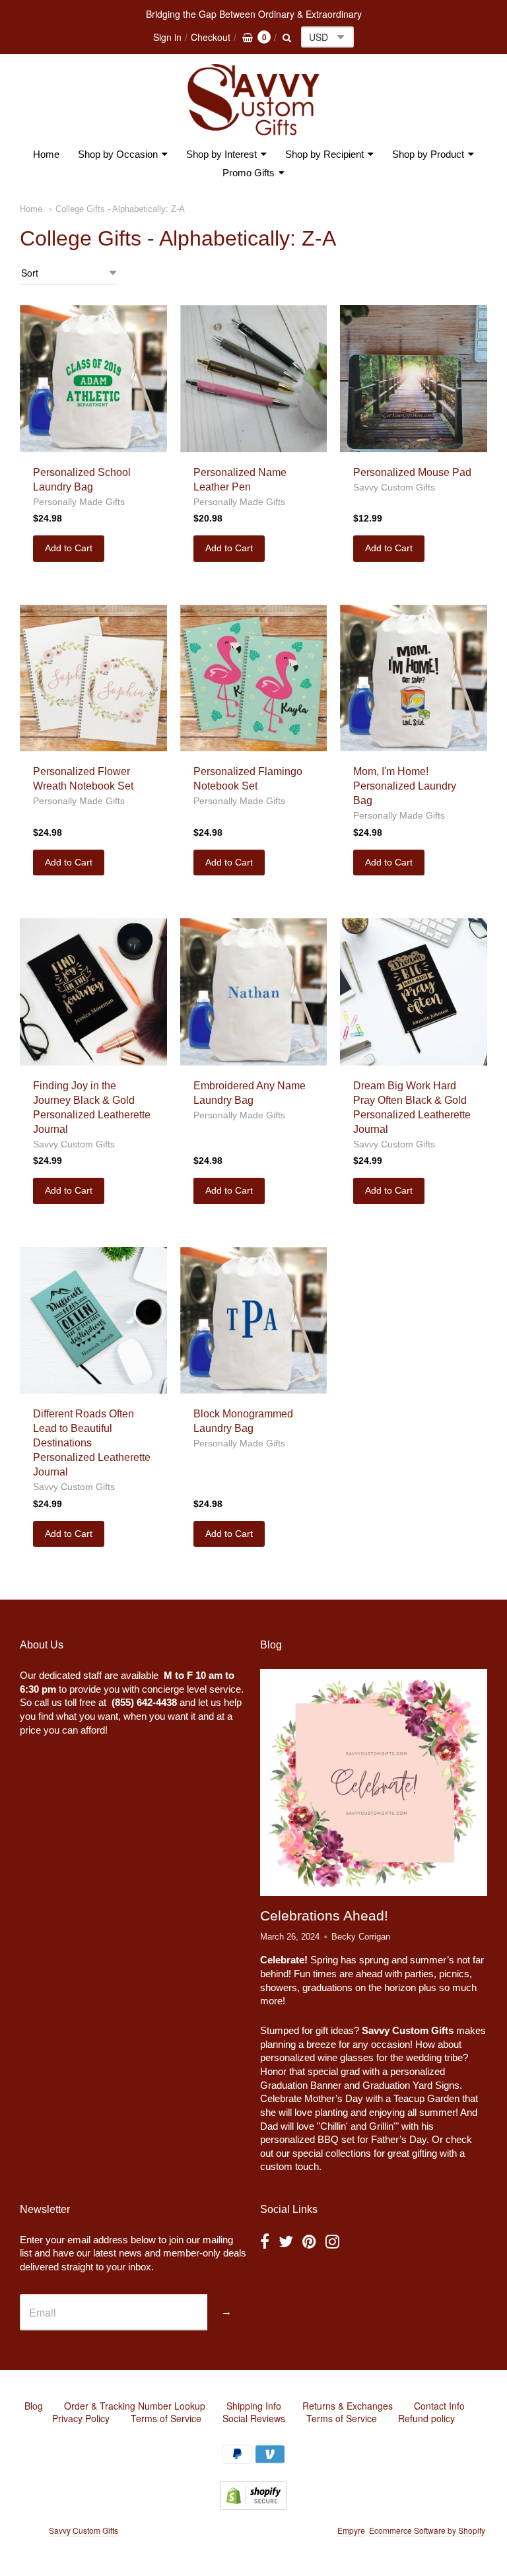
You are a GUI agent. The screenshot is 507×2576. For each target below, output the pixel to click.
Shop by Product (428, 154)
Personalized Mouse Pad (412, 472)
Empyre (351, 2530)
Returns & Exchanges (348, 2406)
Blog (34, 2406)
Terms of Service (166, 2418)
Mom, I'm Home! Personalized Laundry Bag (405, 786)
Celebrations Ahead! (324, 1915)
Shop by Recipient (324, 154)
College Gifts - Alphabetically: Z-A (120, 209)
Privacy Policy (81, 2418)
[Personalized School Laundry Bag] (93, 379)
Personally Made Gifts (79, 502)
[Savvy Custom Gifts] (253, 100)
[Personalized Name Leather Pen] (254, 379)
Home (46, 154)
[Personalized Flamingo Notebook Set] (254, 678)
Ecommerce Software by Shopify (427, 2530)
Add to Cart (69, 548)
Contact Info (439, 2406)
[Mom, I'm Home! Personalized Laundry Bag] (414, 678)
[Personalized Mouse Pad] (414, 379)
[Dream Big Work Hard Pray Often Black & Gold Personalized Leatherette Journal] (414, 992)
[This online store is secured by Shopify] (253, 2506)
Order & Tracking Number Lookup (135, 2406)
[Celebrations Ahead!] (374, 1783)
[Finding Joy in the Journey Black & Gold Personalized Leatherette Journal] (93, 992)
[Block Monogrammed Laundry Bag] (254, 1321)
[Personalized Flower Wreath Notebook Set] (93, 678)
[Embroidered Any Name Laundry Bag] (254, 992)
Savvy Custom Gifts (394, 487)
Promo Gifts (249, 173)
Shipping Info (254, 2406)
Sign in (167, 37)
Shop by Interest (221, 154)
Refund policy (426, 2418)
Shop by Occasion (118, 154)
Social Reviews (254, 2418)
